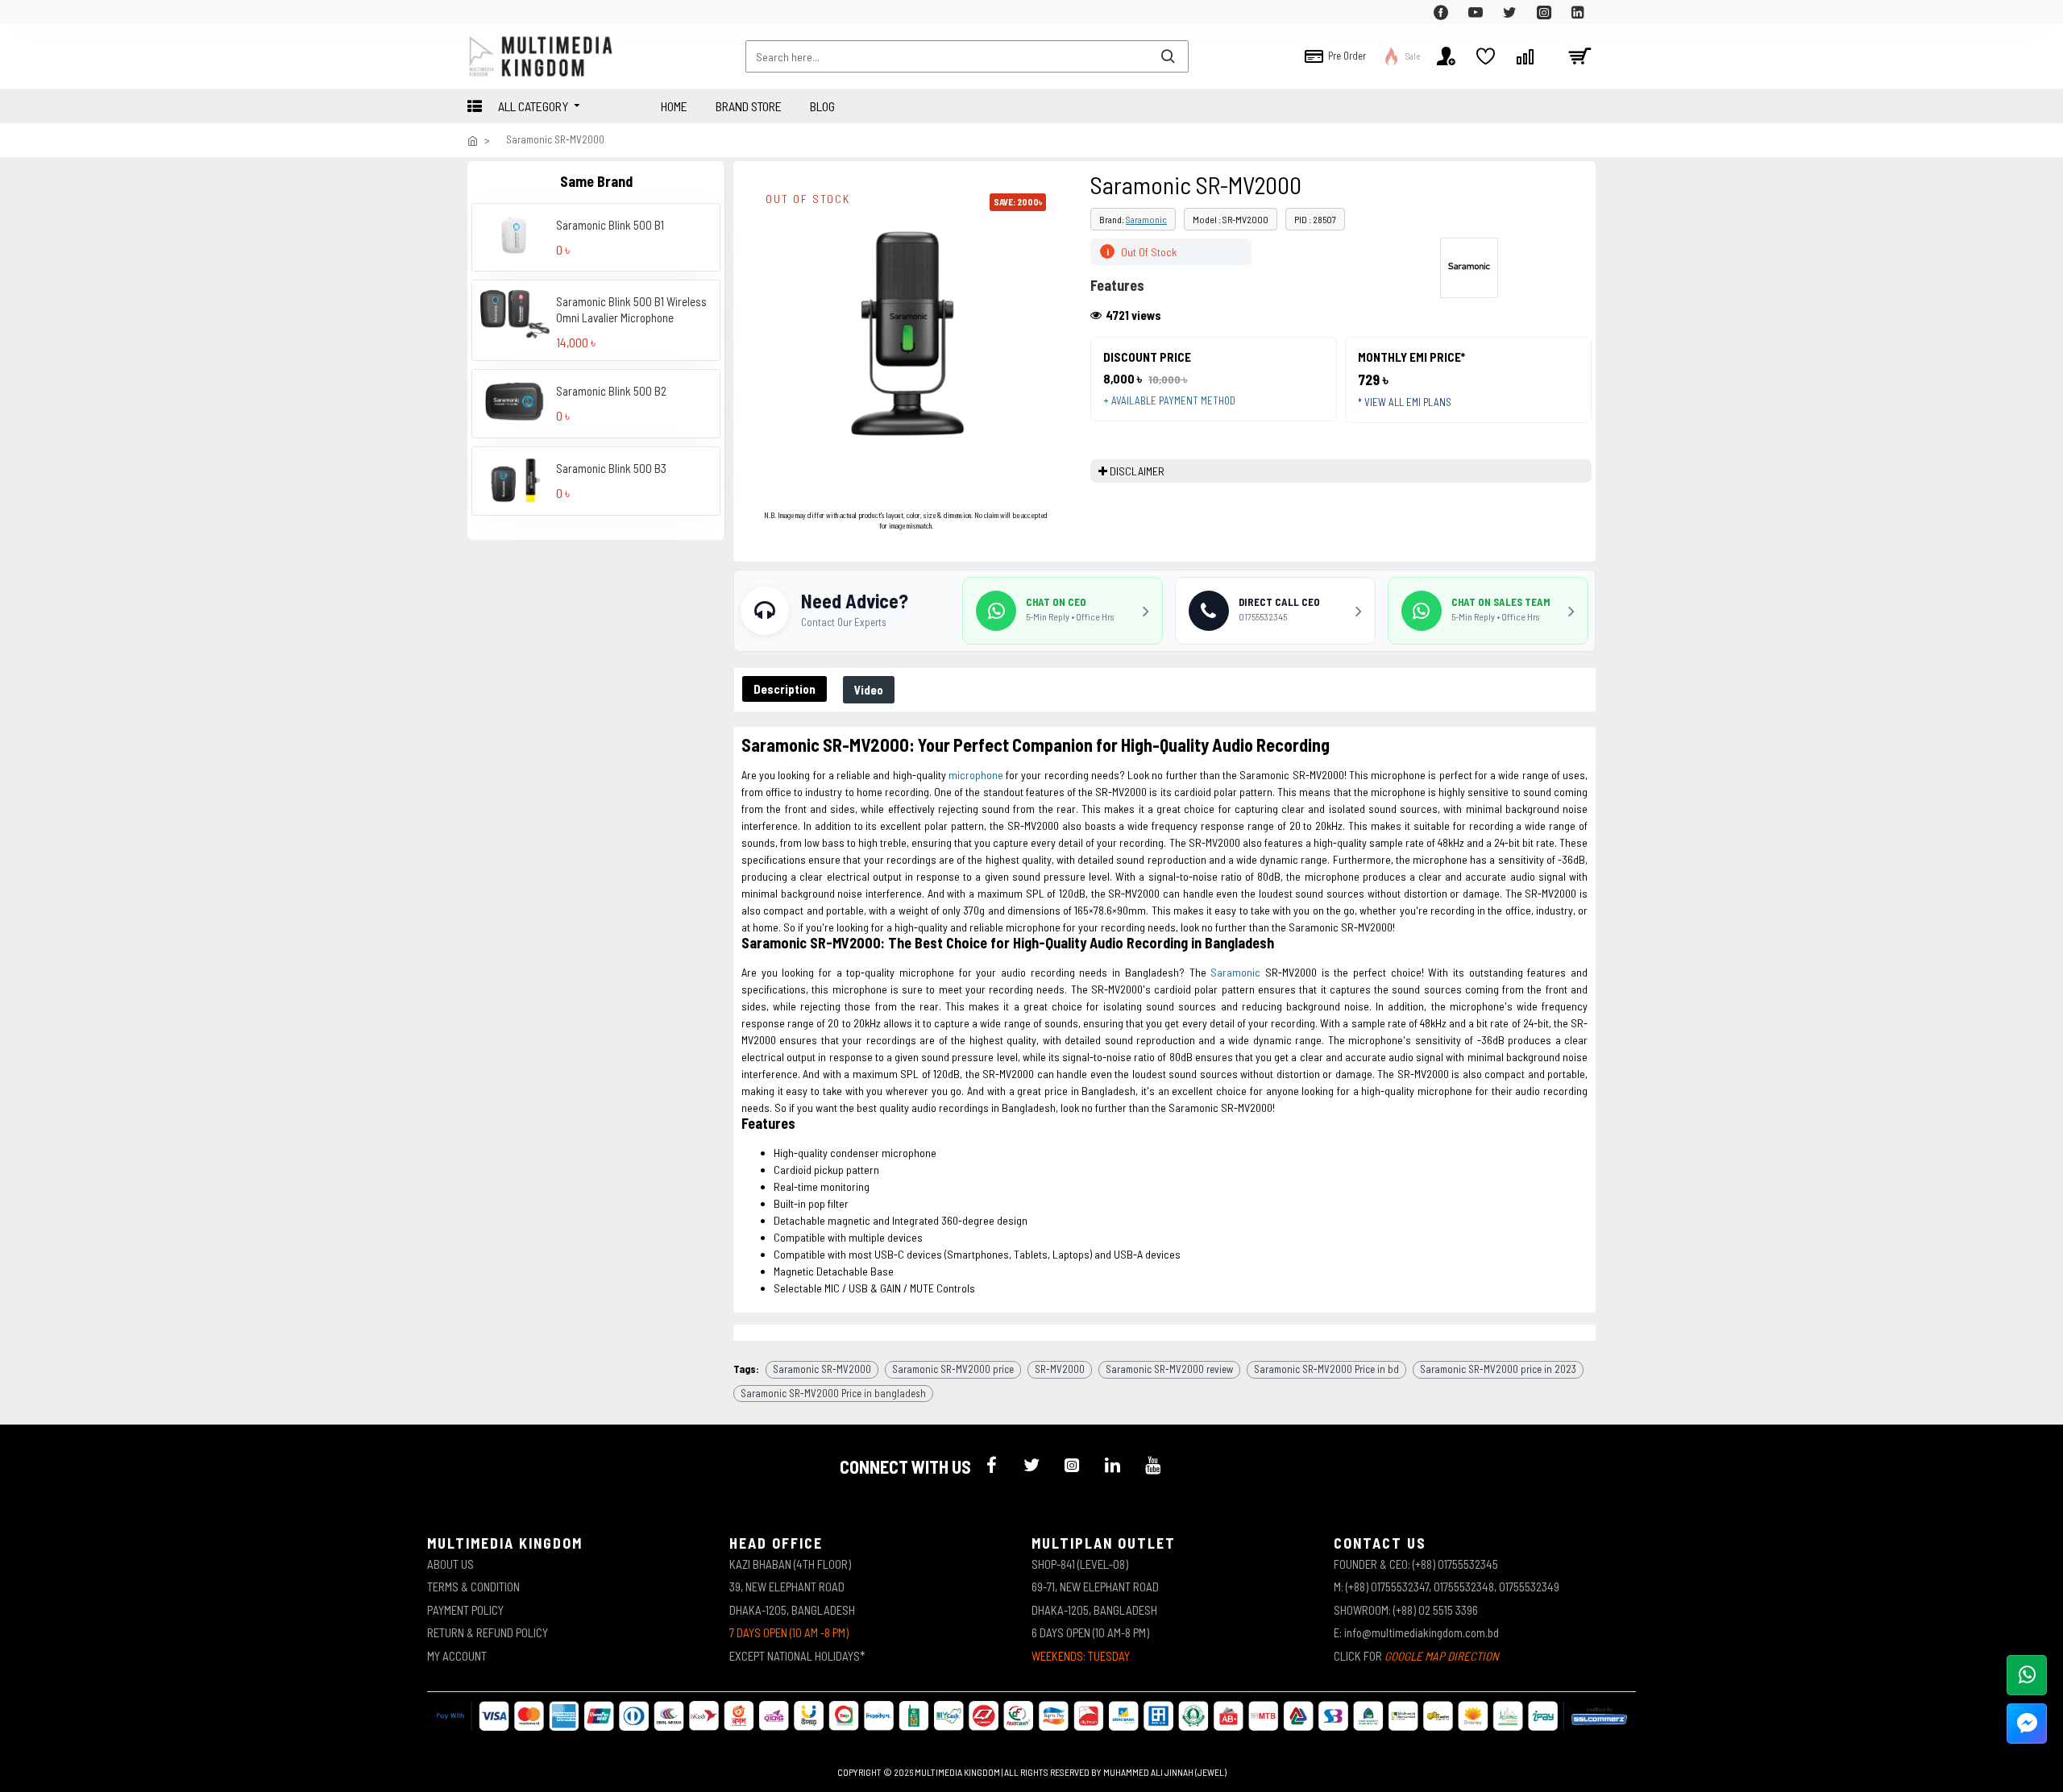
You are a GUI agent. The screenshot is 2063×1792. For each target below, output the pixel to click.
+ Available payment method (1169, 400)
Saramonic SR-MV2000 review (1169, 1369)
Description (785, 689)
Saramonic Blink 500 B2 (611, 390)
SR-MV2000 (1060, 1369)
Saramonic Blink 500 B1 (610, 224)
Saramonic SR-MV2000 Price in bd (1326, 1369)
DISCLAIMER (1137, 471)
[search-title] (1168, 56)
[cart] (1579, 56)
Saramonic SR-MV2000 (822, 1369)
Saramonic (1146, 219)
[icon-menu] (991, 1465)
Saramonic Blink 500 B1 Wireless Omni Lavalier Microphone (631, 309)
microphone (976, 775)
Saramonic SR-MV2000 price (953, 1369)
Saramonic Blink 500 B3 (611, 467)
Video (869, 690)
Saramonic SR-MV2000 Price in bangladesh (833, 1393)
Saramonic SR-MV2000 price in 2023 (1498, 1369)
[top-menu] (479, 12)
